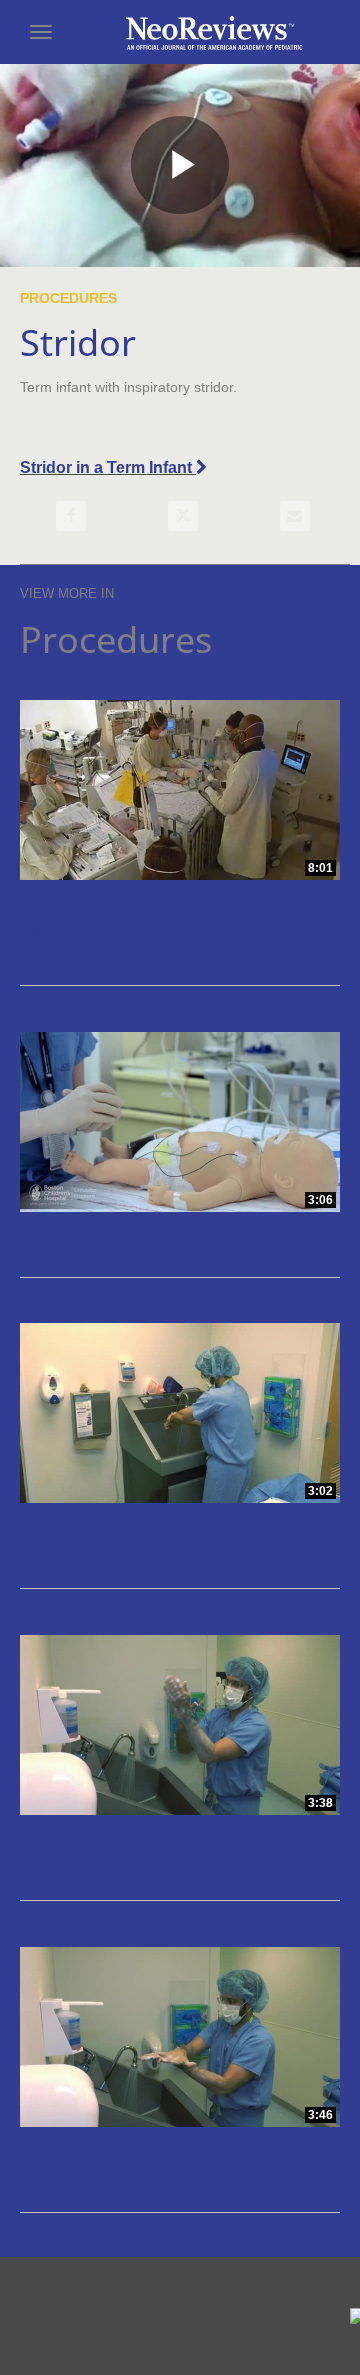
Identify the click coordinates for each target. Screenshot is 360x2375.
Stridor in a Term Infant (108, 467)
